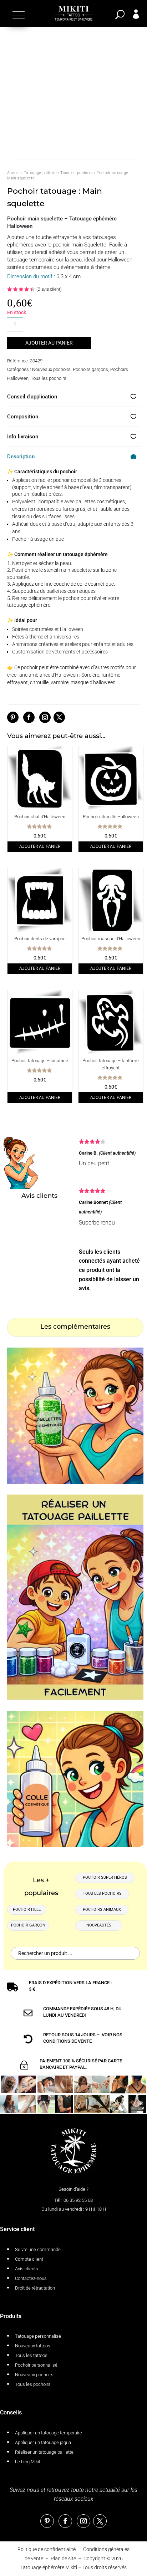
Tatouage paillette (40, 173)
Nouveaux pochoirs (51, 369)
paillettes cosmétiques (71, 591)
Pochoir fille (27, 1910)
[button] (18, 15)
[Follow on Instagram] (45, 717)
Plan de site (63, 2559)
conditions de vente (67, 2041)
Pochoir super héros (105, 1877)
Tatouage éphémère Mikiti (49, 2567)
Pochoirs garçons (90, 369)
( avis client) (49, 289)
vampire (60, 682)
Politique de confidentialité (47, 2549)
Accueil (14, 173)
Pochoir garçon (28, 1925)
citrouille (39, 682)
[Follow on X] (59, 717)
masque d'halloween (93, 682)
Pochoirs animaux (102, 1910)
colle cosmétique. (96, 584)
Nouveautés (99, 1925)
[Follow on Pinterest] (13, 717)
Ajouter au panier (49, 343)
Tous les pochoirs (77, 173)
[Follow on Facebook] (29, 717)
